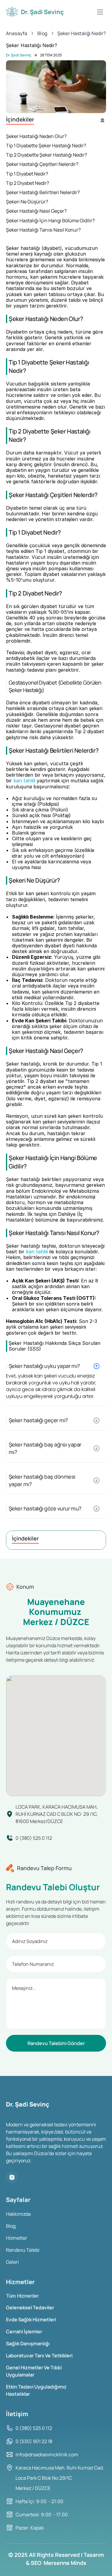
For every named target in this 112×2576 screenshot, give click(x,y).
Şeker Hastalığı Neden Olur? (36, 136)
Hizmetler (17, 2238)
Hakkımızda (18, 2214)
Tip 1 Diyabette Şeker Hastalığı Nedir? (46, 146)
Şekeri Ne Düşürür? (27, 202)
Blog (11, 2226)
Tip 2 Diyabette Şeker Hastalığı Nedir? (46, 155)
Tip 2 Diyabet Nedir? (27, 183)
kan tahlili (24, 781)
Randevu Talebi (23, 2250)
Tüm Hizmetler (23, 2296)
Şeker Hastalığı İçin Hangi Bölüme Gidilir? (50, 221)
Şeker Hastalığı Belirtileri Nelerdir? (43, 192)
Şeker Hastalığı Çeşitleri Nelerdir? (42, 164)
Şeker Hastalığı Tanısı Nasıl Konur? (43, 230)
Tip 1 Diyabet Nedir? (27, 174)
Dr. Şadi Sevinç (19, 55)
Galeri (12, 2262)
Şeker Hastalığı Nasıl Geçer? (36, 211)
